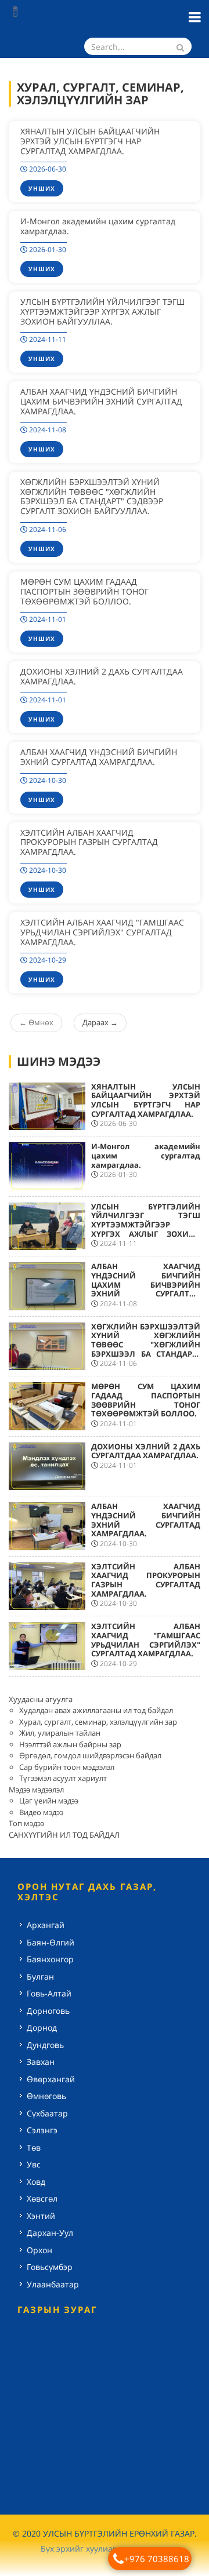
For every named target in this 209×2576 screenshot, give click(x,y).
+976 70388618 (157, 2559)
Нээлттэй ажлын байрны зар (70, 1744)
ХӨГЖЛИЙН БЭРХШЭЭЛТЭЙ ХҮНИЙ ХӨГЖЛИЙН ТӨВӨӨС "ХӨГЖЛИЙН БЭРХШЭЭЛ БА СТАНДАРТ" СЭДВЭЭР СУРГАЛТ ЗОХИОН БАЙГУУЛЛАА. (92, 496)
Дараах (100, 1022)
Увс (34, 2164)
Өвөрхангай (51, 2079)
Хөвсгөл (42, 2198)
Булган (40, 1976)
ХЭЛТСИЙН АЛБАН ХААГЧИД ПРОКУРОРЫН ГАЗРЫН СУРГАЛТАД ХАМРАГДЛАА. (89, 842)
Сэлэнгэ (42, 2130)
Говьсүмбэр (50, 2267)
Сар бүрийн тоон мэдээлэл (67, 1767)
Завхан (41, 2062)
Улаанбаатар (53, 2284)
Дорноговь (48, 2011)
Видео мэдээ (41, 1812)
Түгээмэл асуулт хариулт (63, 1778)
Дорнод (42, 2027)
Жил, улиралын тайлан (60, 1733)
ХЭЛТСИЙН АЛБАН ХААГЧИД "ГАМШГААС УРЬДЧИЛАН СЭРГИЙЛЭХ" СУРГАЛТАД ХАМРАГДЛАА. (102, 932)
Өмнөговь (46, 2096)
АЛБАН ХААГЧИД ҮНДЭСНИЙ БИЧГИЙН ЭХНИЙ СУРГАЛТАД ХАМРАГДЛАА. (99, 757)
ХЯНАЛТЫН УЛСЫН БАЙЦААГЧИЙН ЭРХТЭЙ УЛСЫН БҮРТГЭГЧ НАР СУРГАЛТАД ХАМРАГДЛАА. (90, 141)
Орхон (39, 2250)
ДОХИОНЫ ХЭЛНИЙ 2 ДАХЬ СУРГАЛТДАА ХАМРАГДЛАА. (102, 676)
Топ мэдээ (26, 1823)
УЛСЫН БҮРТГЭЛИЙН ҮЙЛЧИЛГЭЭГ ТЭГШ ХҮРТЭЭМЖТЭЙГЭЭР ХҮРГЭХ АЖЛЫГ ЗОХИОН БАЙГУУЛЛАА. (102, 311)
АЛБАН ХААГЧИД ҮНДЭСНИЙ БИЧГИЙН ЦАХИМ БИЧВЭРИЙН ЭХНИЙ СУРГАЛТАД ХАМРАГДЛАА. (101, 401)
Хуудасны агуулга (41, 1699)
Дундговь (45, 2045)
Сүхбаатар (47, 2113)
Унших (42, 188)
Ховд (36, 2182)
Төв (34, 2147)
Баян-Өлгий (51, 1942)
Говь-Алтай (49, 1993)
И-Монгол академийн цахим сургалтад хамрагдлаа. (98, 226)
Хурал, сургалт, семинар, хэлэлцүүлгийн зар (98, 1722)
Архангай (46, 1925)
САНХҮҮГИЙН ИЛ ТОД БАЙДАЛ (64, 1835)
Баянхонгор (50, 1959)
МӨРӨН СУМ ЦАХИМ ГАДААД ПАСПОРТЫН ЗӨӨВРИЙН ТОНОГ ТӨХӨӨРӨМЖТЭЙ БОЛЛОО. (84, 591)
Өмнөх (36, 1022)
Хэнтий (41, 2216)
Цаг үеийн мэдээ (49, 1801)
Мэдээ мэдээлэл (36, 1790)
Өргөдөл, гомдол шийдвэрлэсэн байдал (90, 1755)
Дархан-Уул (50, 2233)
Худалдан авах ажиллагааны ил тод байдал (96, 1710)
